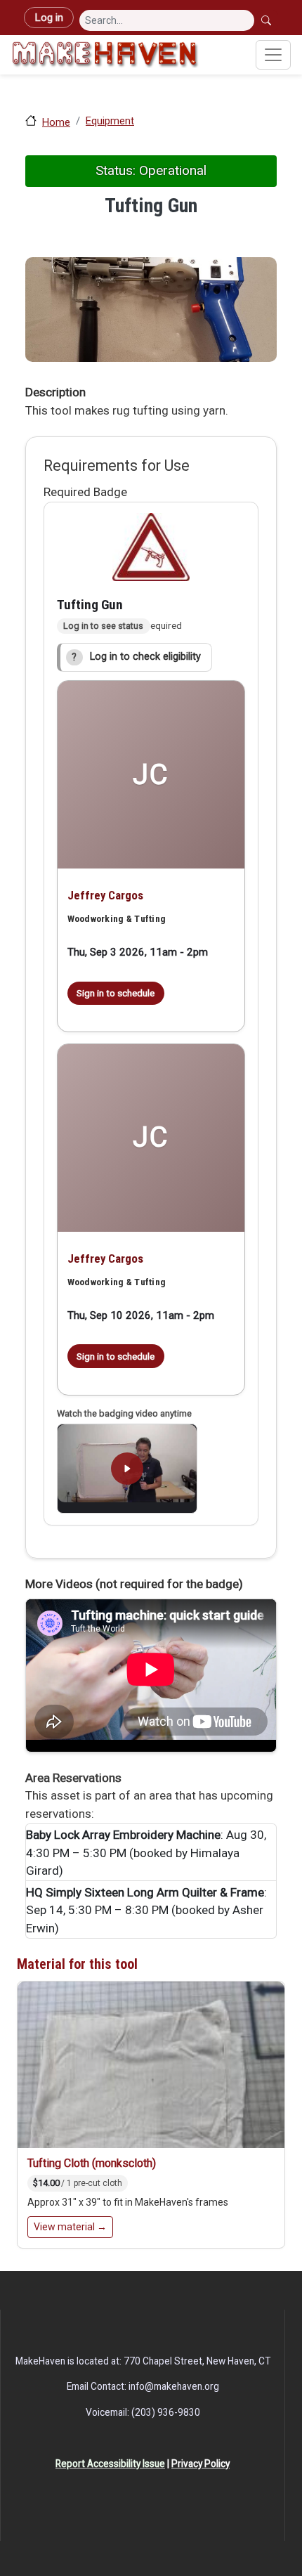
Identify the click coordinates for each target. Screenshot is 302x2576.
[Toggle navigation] (273, 55)
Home (56, 122)
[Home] (105, 55)
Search (268, 20)
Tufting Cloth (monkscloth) (92, 2163)
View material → (70, 2227)
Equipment (110, 121)
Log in (49, 18)
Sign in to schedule (116, 993)
